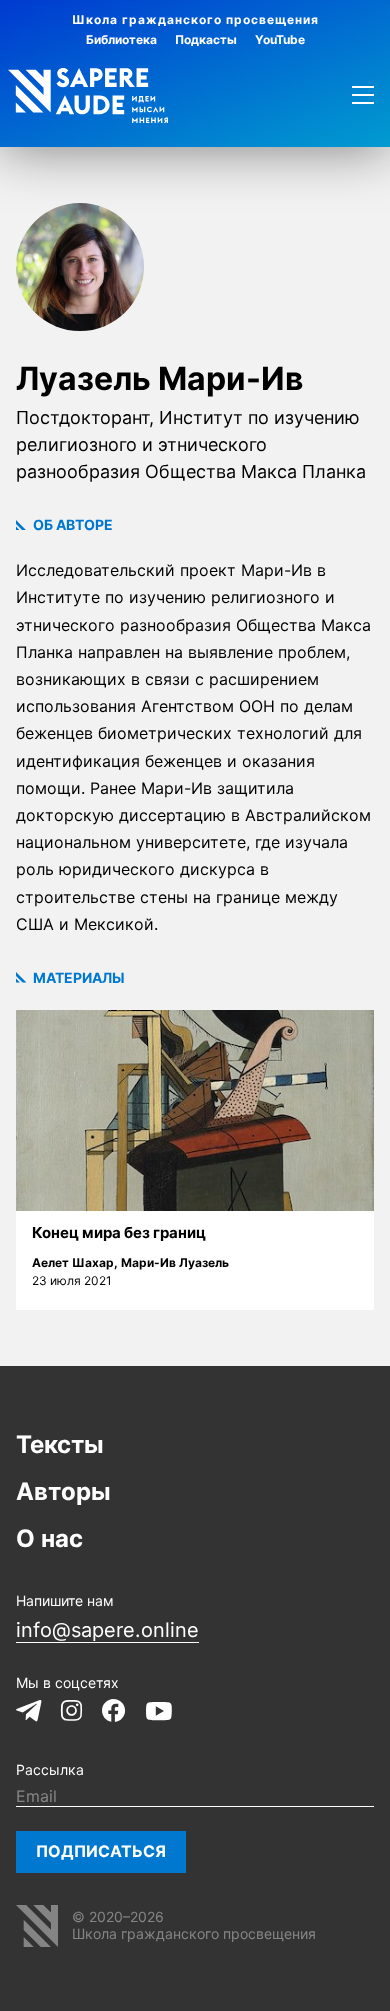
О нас (49, 1538)
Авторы (63, 1491)
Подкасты (206, 39)
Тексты (60, 1444)
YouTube (280, 39)
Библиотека (121, 39)
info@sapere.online (107, 1630)
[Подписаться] (101, 1852)
